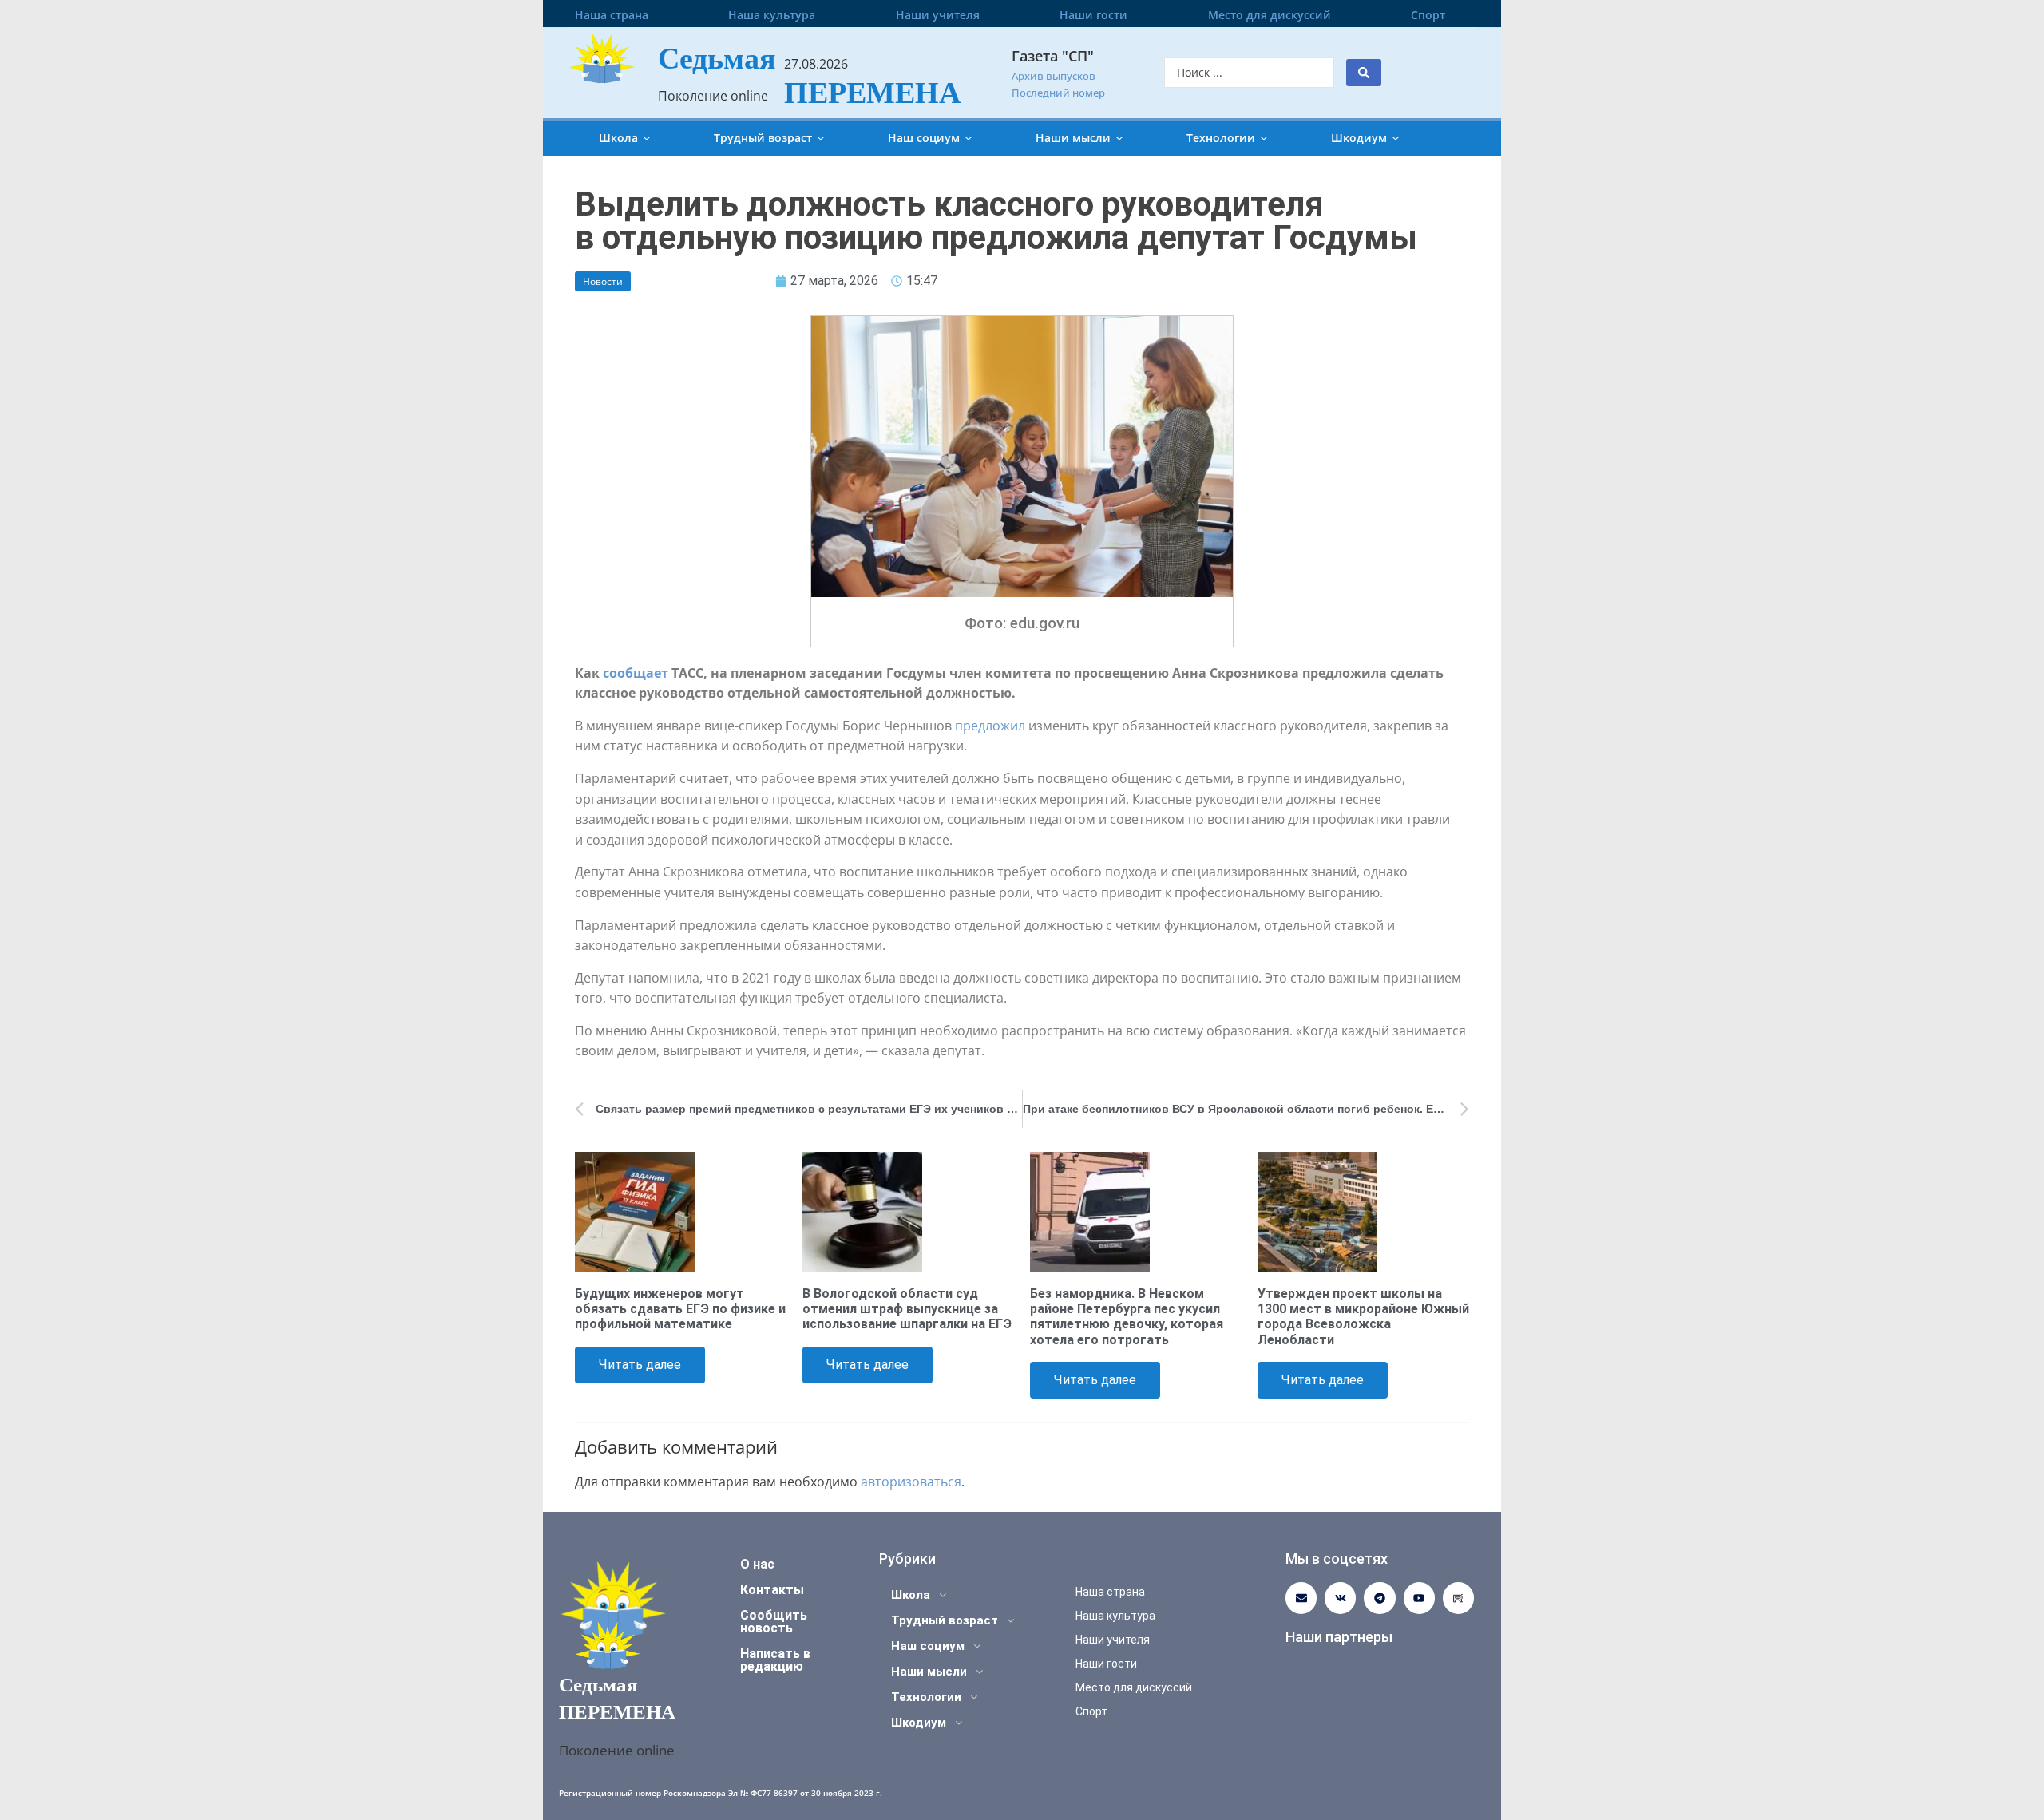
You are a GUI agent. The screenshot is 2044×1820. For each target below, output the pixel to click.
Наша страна (612, 15)
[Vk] (1340, 1598)
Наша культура (772, 15)
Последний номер (1058, 93)
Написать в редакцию (775, 1660)
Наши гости (1093, 15)
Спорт (1428, 15)
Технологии (1221, 138)
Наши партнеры (1339, 1637)
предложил (990, 726)
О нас (757, 1564)
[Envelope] (1301, 1598)
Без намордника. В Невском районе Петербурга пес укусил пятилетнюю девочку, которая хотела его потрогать (1127, 1317)
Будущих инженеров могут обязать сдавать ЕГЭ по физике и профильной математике (680, 1309)
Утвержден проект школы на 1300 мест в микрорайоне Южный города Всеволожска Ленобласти (1363, 1317)
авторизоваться (911, 1482)
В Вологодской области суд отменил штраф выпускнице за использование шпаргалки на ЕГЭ (907, 1309)
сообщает (636, 673)
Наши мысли (1073, 138)
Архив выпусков (1054, 76)
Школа (618, 138)
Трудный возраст (763, 138)
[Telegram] (1379, 1598)
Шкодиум (1359, 138)
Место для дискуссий (1270, 15)
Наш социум (924, 138)
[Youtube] (1419, 1598)
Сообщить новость (774, 1622)
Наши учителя (938, 15)
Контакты (772, 1590)
